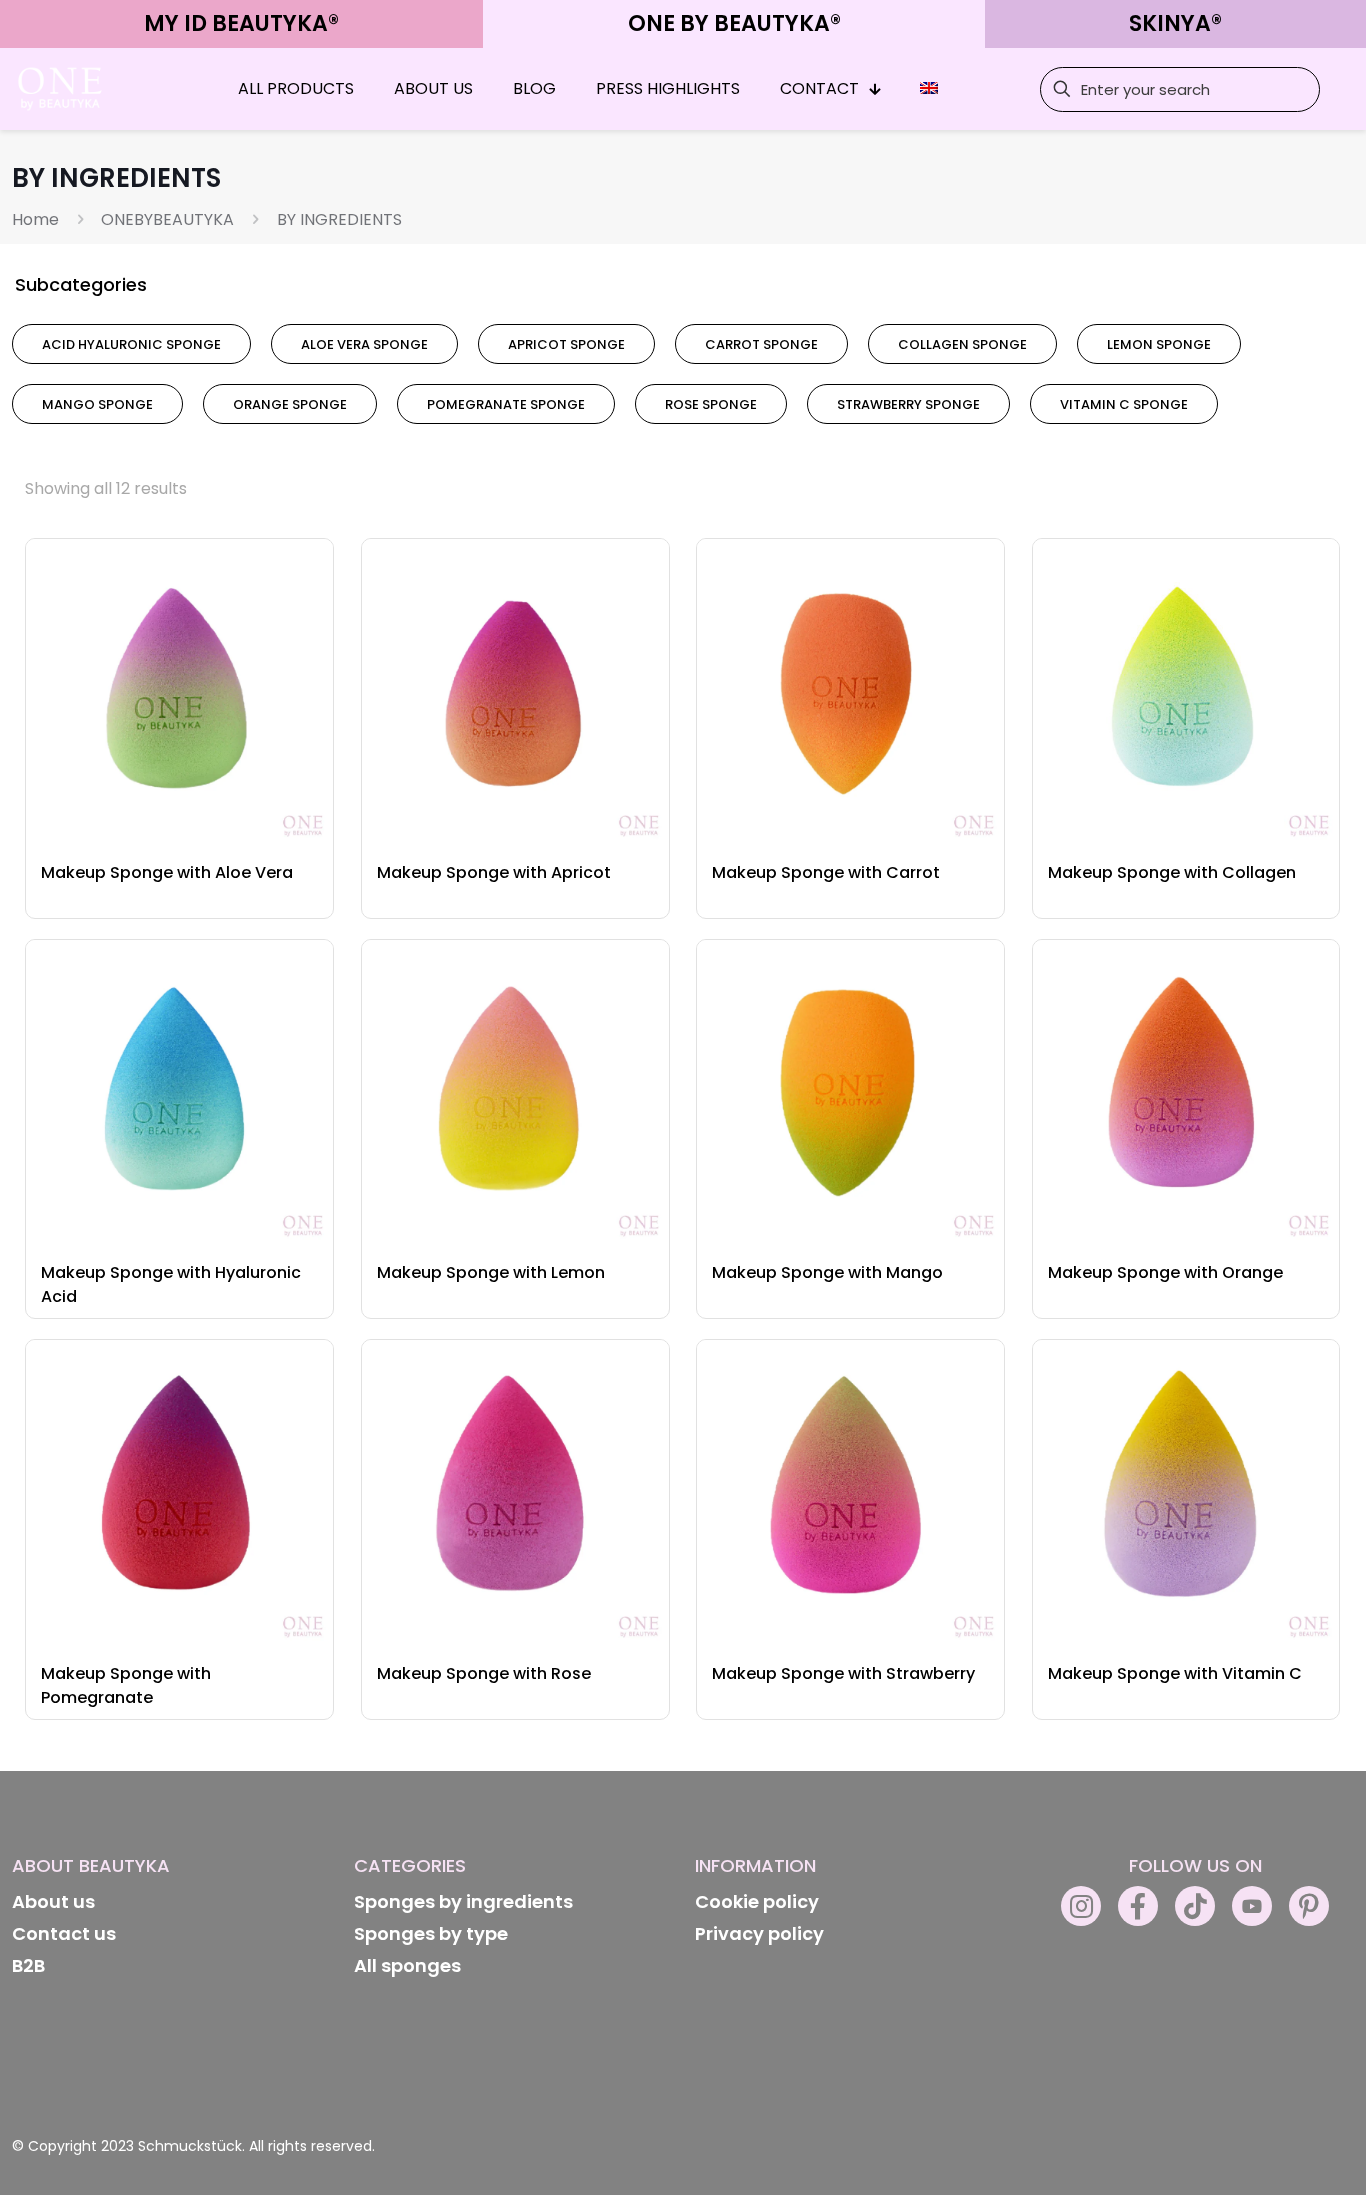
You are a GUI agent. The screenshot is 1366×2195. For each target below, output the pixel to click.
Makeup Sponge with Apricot (494, 872)
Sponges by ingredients (463, 1901)
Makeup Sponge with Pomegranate (126, 1685)
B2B (28, 1965)
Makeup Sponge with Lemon (491, 1272)
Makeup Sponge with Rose (484, 1673)
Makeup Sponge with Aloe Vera (167, 872)
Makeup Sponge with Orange (1165, 1272)
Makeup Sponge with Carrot (826, 872)
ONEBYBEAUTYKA (167, 219)
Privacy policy (759, 1933)
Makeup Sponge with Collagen (1172, 872)
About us (53, 1901)
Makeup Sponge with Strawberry (843, 1673)
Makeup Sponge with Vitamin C (1175, 1673)
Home (35, 219)
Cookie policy (757, 1901)
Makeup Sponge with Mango (827, 1272)
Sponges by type (431, 1933)
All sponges (407, 1965)
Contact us (64, 1933)
